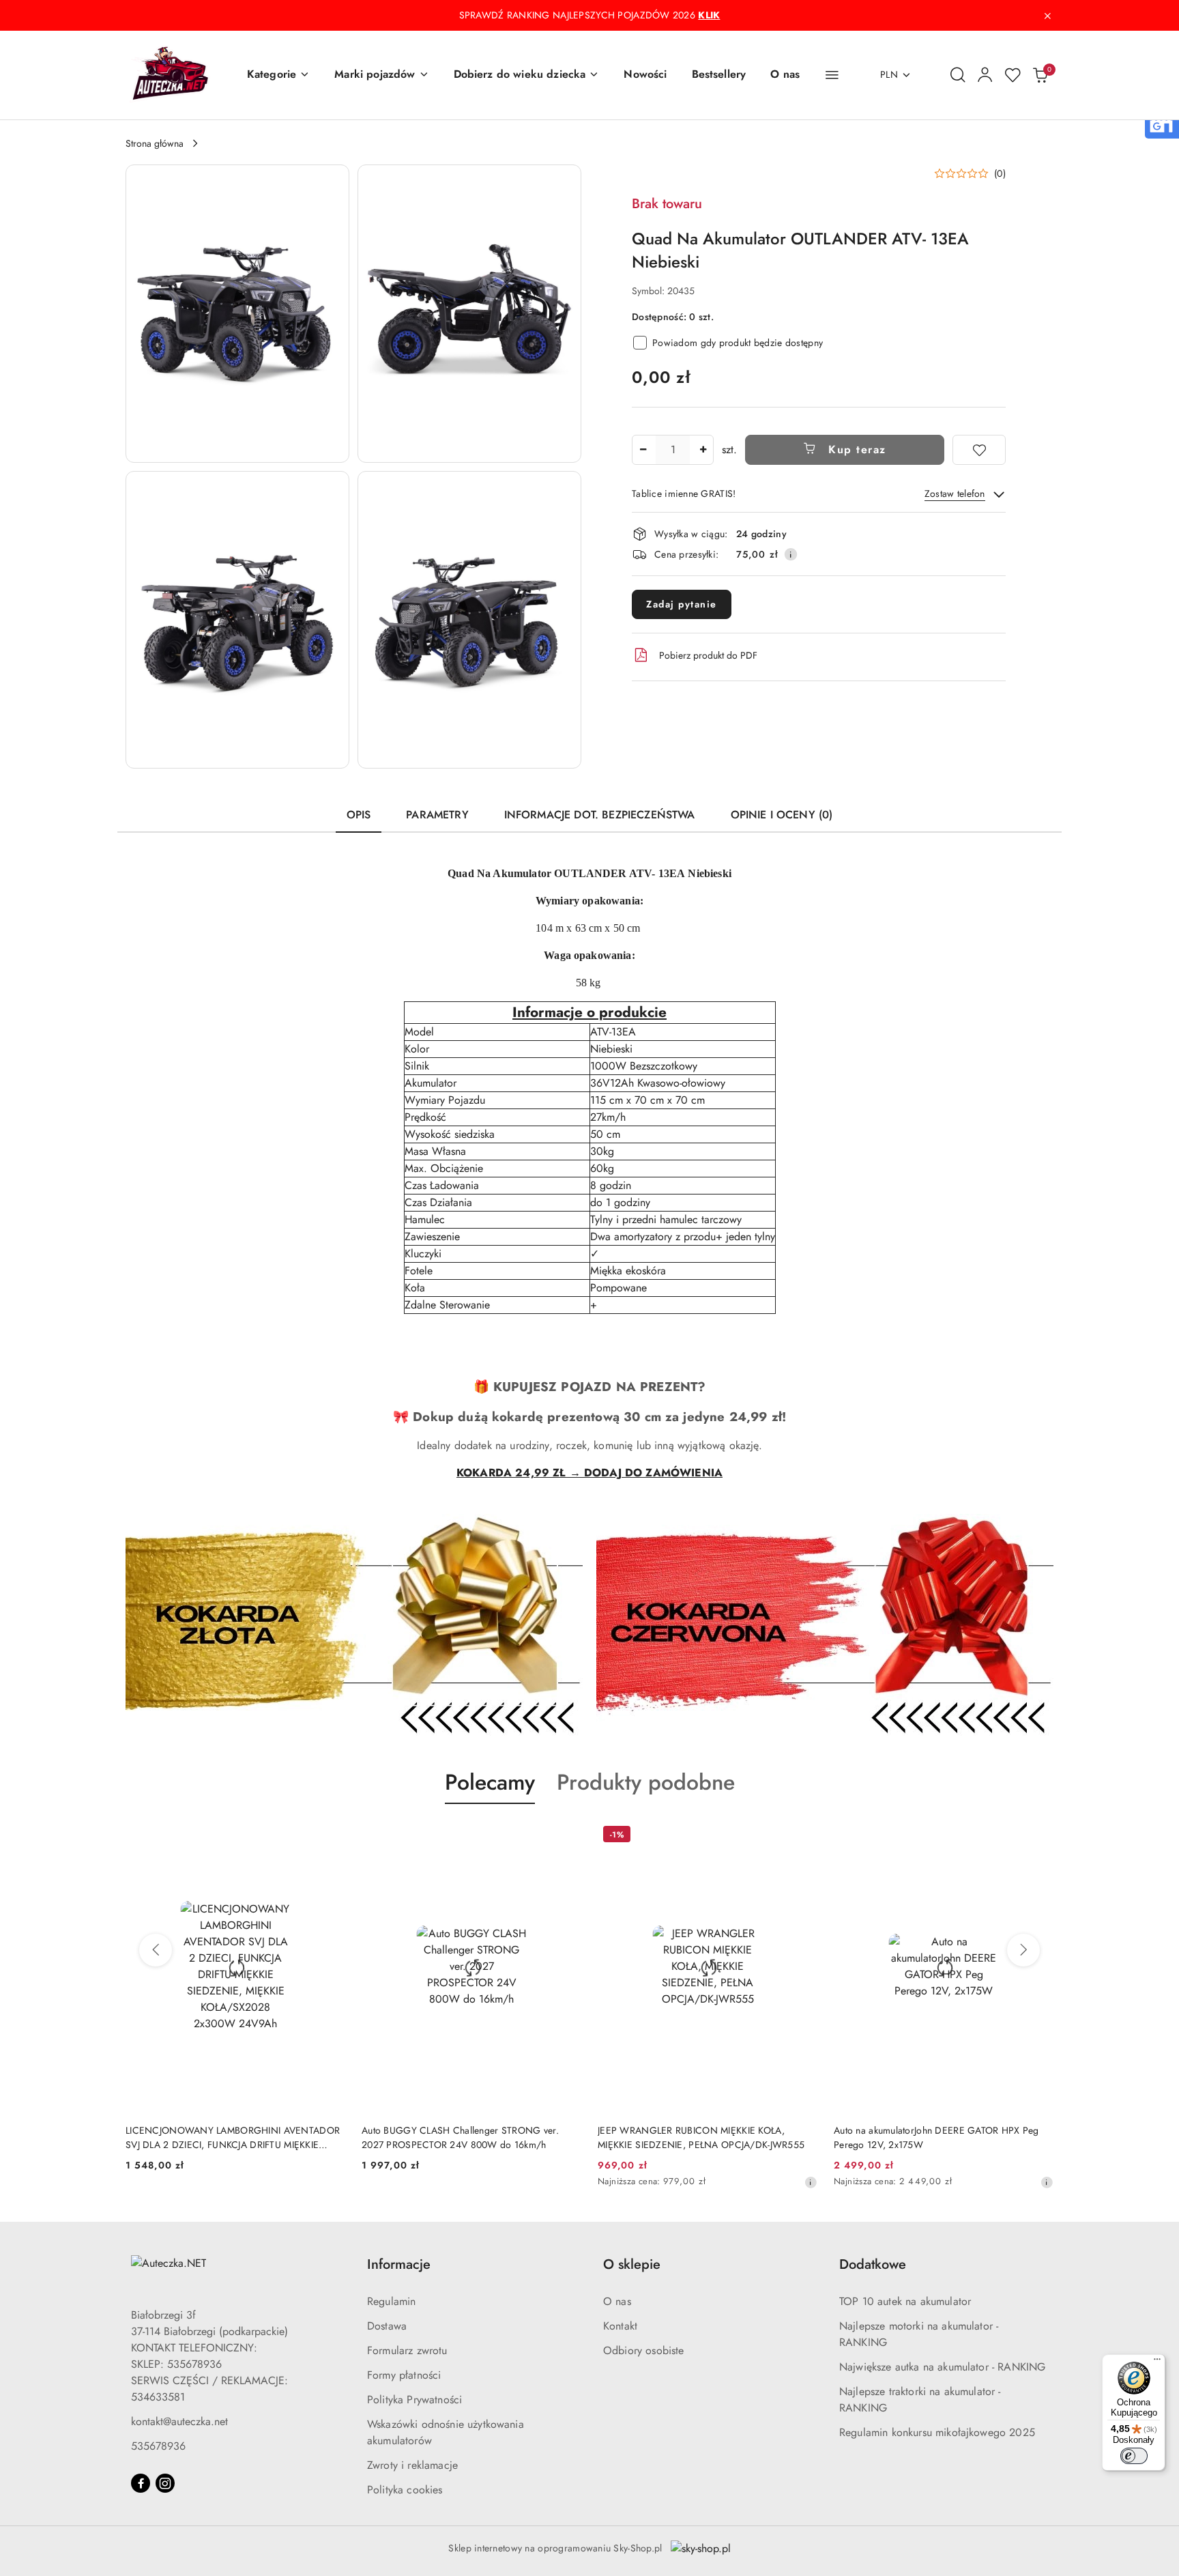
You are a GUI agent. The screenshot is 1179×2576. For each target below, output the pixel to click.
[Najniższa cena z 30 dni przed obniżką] (811, 2182)
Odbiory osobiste (644, 2350)
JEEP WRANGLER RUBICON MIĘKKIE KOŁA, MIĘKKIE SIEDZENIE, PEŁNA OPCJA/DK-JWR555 (701, 2137)
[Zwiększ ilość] (703, 450)
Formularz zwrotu (407, 2350)
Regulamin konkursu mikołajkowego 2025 (937, 2432)
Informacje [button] (399, 2264)
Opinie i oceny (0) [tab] (782, 815)
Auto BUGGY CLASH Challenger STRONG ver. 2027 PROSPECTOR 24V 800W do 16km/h (460, 2137)
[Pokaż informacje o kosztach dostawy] (791, 554)
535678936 (158, 2446)
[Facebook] (141, 2483)
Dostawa (387, 2326)
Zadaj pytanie (682, 604)
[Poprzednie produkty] (156, 1950)
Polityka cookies (405, 2490)
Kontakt (620, 2326)
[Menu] (1157, 2362)
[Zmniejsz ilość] (643, 450)
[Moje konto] (985, 75)
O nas (617, 2301)
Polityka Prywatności (414, 2400)
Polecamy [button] (490, 1782)
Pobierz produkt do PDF (708, 655)
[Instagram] (165, 2483)
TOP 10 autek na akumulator (905, 2301)
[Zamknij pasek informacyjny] (1047, 16)
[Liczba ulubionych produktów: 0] (1013, 75)
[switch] (1134, 2456)
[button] (278, 75)
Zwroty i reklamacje (412, 2465)
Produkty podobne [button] (646, 1782)
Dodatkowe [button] (873, 2264)
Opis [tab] (359, 815)
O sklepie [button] (632, 2264)
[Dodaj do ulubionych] (979, 450)
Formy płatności (404, 2375)
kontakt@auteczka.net (179, 2421)
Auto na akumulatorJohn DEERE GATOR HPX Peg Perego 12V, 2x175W (936, 2137)
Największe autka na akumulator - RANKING (942, 2367)
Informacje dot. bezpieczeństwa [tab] (600, 815)
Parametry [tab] (437, 815)
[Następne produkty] (1023, 1950)
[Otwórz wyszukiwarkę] (958, 75)
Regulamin (391, 2301)
